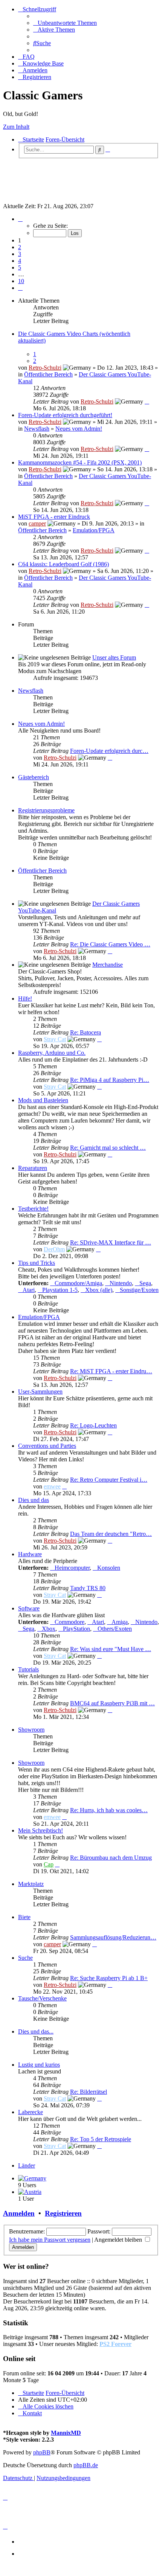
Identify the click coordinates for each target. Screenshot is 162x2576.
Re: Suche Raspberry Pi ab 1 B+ (109, 1978)
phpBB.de (86, 2465)
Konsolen (109, 1568)
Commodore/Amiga (78, 1283)
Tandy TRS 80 (88, 1588)
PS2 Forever (115, 2344)
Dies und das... (36, 2031)
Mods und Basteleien (43, 1100)
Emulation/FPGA (94, 530)
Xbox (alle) (99, 1290)
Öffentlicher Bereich (48, 374)
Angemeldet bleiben (119, 2240)
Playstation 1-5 (60, 1290)
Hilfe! (25, 999)
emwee (52, 1486)
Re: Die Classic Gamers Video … (110, 944)
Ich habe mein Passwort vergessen (50, 2240)
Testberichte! (33, 1209)
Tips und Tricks (37, 1263)
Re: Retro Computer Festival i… (109, 1480)
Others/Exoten (115, 1629)
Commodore (70, 1622)
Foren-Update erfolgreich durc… (109, 751)
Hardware (30, 1554)
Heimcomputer (72, 1568)
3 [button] (20, 254)
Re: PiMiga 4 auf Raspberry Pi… (110, 1080)
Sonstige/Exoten (139, 1290)
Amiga (120, 1622)
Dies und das (34, 1500)
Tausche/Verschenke (42, 1998)
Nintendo (121, 1283)
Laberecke (31, 2112)
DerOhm (54, 1249)
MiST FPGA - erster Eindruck (54, 517)
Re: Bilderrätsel (89, 2092)
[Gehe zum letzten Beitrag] (147, 401)
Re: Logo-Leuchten (93, 1425)
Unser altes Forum (114, 657)
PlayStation (76, 1629)
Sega (145, 1283)
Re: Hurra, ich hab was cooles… (109, 1810)
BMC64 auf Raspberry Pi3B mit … (112, 1703)
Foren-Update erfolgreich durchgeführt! (65, 415)
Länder (27, 2165)
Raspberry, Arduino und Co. (52, 1053)
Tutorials (28, 1669)
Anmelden (19, 2213)
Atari (29, 1290)
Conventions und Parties (47, 1446)
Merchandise (108, 965)
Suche (25, 1958)
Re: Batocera (86, 1032)
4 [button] (20, 261)
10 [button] (21, 281)
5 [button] (20, 267)
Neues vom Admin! (79, 429)
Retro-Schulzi (45, 368)
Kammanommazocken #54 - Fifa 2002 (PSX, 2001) (80, 462)
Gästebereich (34, 777)
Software (29, 1608)
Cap (49, 1864)
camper (37, 523)
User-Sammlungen (40, 1392)
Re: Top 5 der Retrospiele (101, 2139)
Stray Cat (55, 1039)
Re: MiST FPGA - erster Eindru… (111, 1371)
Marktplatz (31, 1884)
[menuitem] (65, 23)
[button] (20, 219)
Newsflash (37, 429)
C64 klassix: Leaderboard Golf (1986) (63, 564)
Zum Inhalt (16, 127)
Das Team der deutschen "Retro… (111, 1534)
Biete (24, 1917)
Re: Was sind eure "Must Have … (111, 1649)
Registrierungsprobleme (46, 810)
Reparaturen (33, 1168)
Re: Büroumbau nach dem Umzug (111, 1858)
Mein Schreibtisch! (40, 1830)
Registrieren (63, 2213)
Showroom (31, 1730)
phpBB (42, 2452)
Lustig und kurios (39, 2065)
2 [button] (20, 247)
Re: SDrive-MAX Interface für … (111, 1242)
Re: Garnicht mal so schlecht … (108, 1148)
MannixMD (66, 2433)
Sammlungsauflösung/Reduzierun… (113, 1937)
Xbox (49, 1629)
